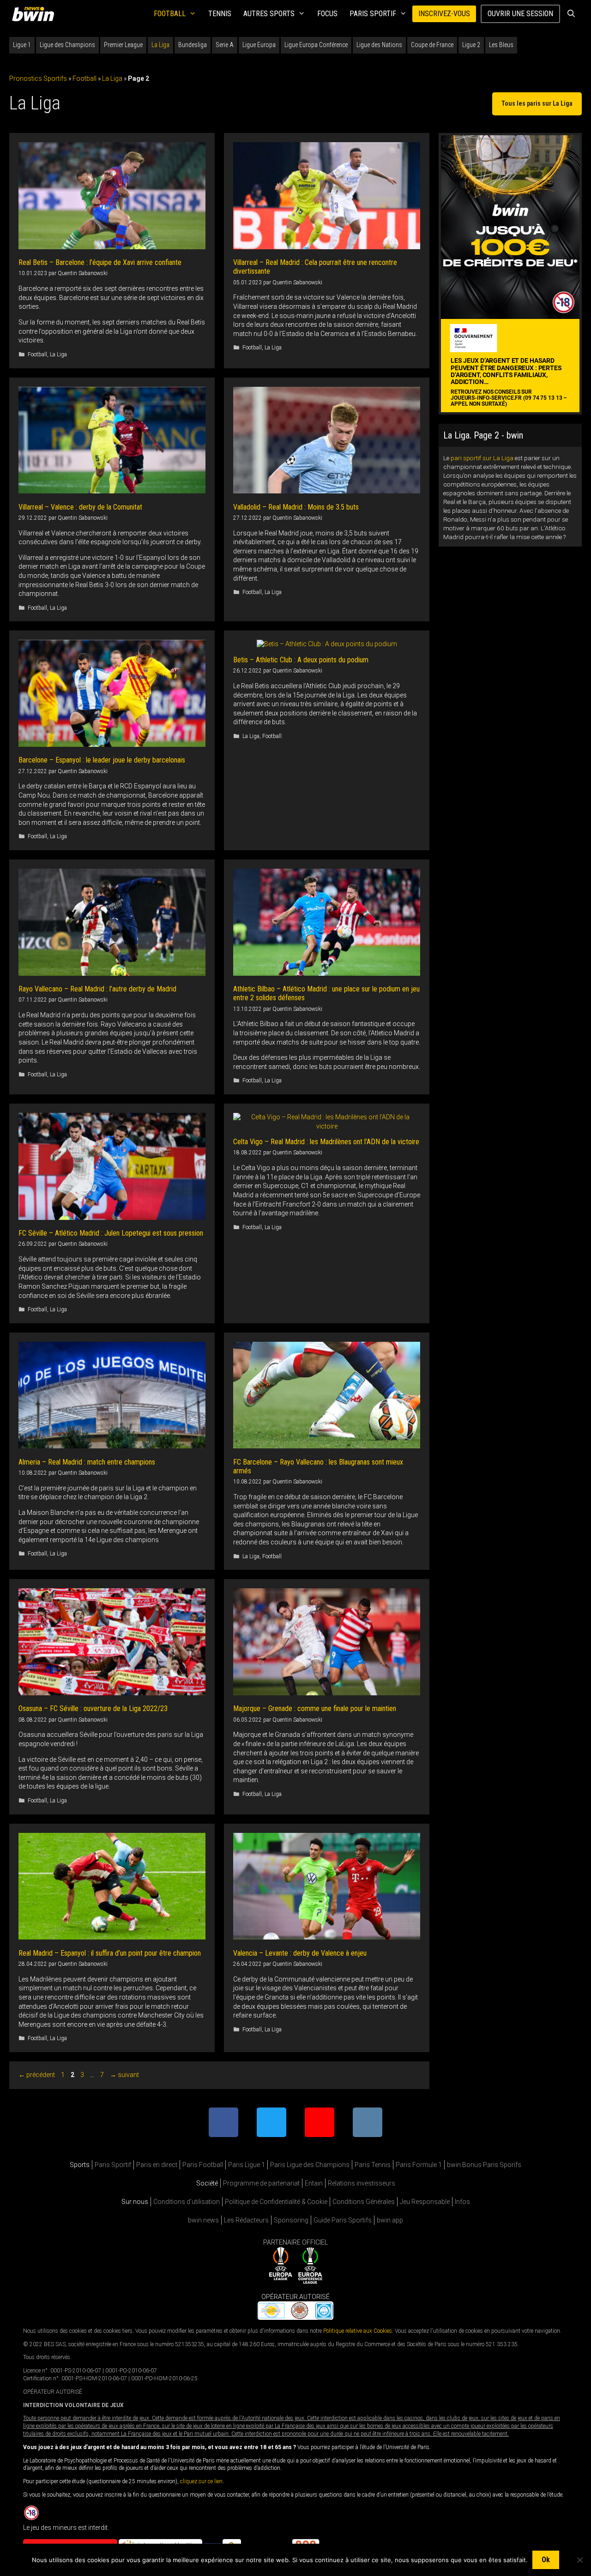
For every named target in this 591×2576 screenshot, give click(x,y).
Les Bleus (501, 45)
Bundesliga (193, 45)
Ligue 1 (22, 45)
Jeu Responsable (425, 2202)
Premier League (123, 45)
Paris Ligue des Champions (310, 2165)
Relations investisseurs (362, 2183)
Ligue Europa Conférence (316, 45)
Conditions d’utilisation (187, 2202)
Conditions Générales (364, 2202)
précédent (37, 2075)
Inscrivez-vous (444, 14)
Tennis (220, 14)
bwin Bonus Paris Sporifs (484, 2165)
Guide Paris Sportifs (343, 2220)
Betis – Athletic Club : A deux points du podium (301, 660)
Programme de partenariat (261, 2183)
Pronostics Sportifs (38, 78)
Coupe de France (432, 45)
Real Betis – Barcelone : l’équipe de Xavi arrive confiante (100, 262)
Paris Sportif (373, 14)
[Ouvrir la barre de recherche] (571, 14)
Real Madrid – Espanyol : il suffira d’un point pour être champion (110, 1953)
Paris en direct (157, 2165)
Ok (546, 2560)
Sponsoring (291, 2220)
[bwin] (35, 14)
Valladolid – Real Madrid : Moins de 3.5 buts (296, 507)
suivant (124, 2075)
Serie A (225, 45)
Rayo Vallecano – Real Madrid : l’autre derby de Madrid (97, 989)
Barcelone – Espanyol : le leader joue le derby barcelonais (102, 760)
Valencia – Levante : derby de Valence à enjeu (300, 1953)
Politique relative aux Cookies (358, 2330)
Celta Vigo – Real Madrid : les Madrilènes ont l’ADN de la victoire (326, 1142)
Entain (314, 2183)
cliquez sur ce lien (201, 2481)
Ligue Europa (259, 45)
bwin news (203, 2220)
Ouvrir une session (520, 14)
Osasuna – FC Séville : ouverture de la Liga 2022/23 (93, 1708)
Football (170, 14)
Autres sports (269, 14)
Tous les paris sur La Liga (537, 103)
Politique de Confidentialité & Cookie (276, 2202)
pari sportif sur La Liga (482, 458)
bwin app (390, 2220)
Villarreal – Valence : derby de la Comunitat (80, 507)
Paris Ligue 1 (247, 2165)
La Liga (160, 45)
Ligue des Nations (379, 45)
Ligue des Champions (67, 45)
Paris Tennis (373, 2165)
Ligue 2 (471, 45)
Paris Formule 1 (419, 2165)
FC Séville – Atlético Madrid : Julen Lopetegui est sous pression (111, 1233)
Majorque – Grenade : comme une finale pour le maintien (315, 1708)
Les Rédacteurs (246, 2220)
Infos (462, 2202)
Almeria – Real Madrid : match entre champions (87, 1462)
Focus (327, 14)
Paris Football (203, 2165)
